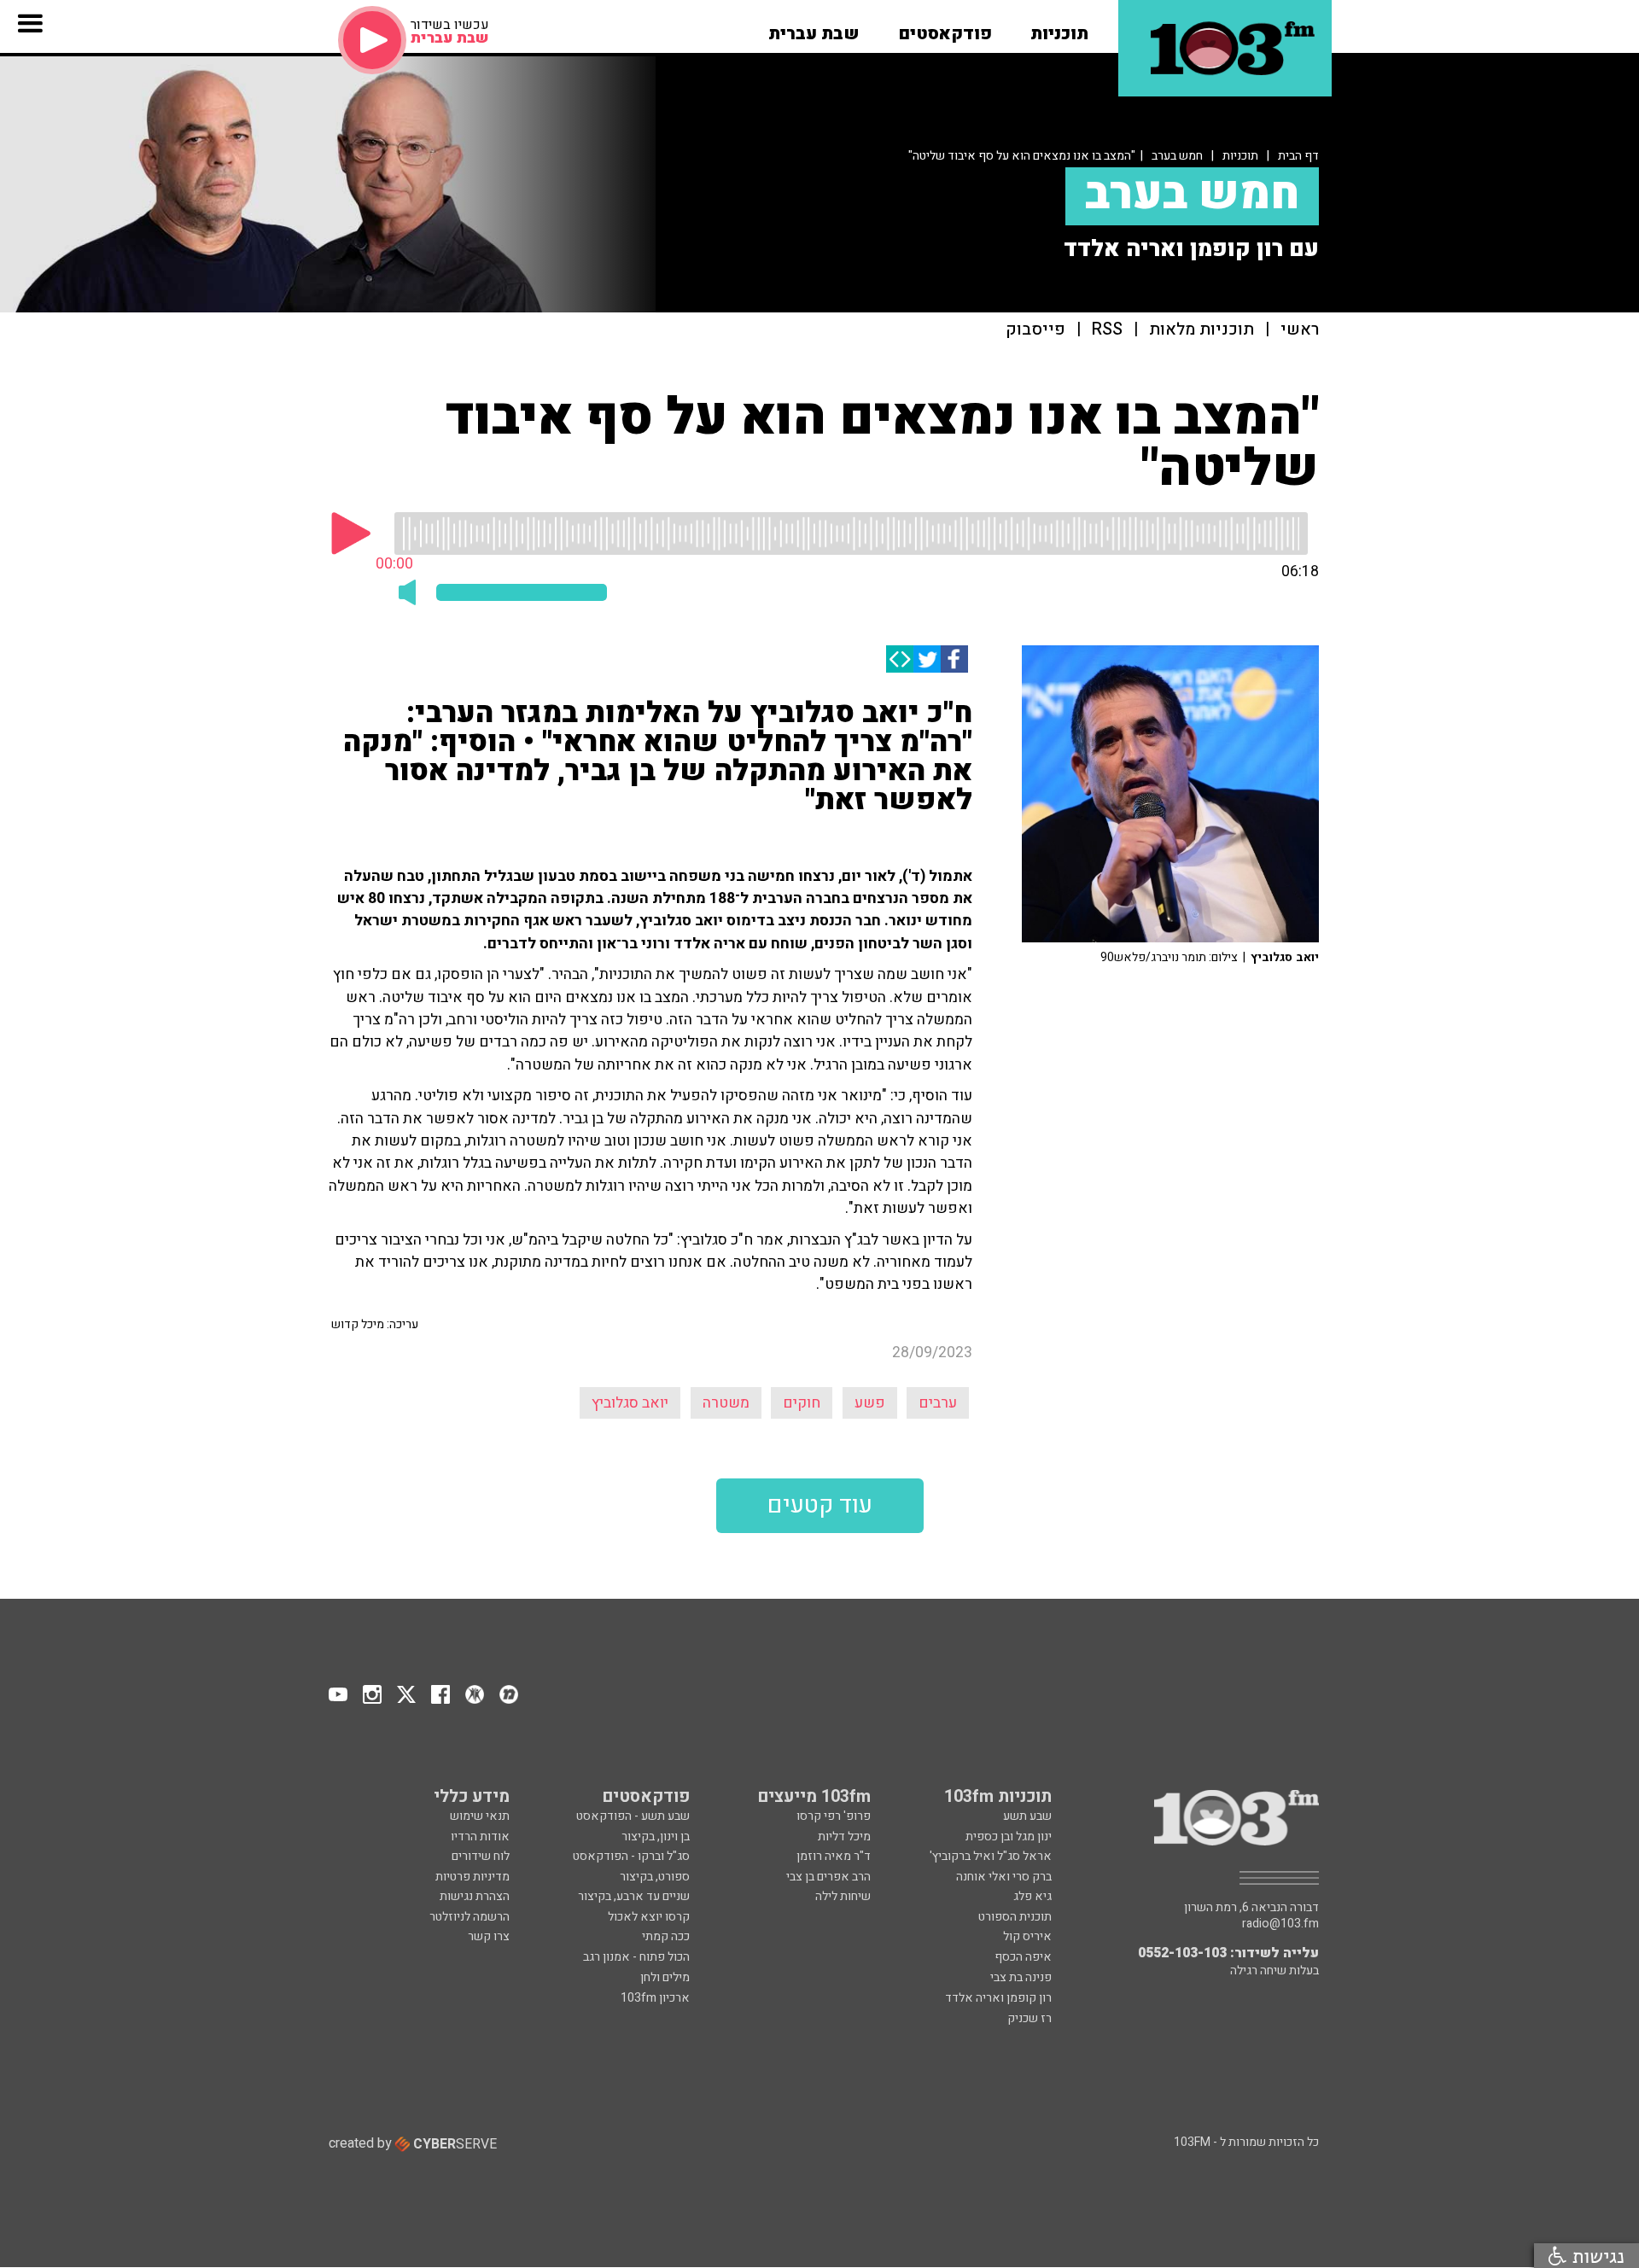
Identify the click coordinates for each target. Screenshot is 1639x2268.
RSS (1107, 330)
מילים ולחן (665, 1977)
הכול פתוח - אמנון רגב (636, 1957)
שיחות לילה (843, 1896)
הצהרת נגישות (475, 1896)
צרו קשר (489, 1936)
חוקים (802, 1403)
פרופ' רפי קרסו (834, 1816)
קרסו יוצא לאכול (649, 1917)
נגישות (1595, 2256)
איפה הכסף (1023, 1957)
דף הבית (1298, 156)
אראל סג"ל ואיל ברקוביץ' (991, 1856)
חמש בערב (1177, 156)
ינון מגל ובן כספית (1009, 1837)
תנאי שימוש (480, 1816)
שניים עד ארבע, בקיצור (634, 1896)
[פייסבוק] (954, 659)
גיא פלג (1032, 1896)
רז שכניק (1029, 2018)
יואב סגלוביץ (630, 1403)
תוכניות (1240, 156)
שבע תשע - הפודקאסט (633, 1816)
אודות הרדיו (480, 1837)
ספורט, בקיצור (655, 1877)
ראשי (1300, 330)
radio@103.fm (1280, 1924)
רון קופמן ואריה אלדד (998, 1998)
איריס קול (1027, 1936)
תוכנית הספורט (1015, 1917)
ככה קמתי (666, 1936)
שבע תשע (1027, 1816)
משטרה (726, 1403)
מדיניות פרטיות (472, 1877)
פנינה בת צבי (1021, 1977)
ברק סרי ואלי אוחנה (1004, 1877)
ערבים (938, 1403)
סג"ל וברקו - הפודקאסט (631, 1856)
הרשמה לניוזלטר (470, 1917)
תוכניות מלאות (1202, 330)
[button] (1059, 28)
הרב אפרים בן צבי (828, 1877)
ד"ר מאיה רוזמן (834, 1856)
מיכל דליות (844, 1837)
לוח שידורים (481, 1856)
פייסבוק (1035, 330)
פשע (870, 1403)
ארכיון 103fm (655, 1998)
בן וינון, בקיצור (656, 1837)
